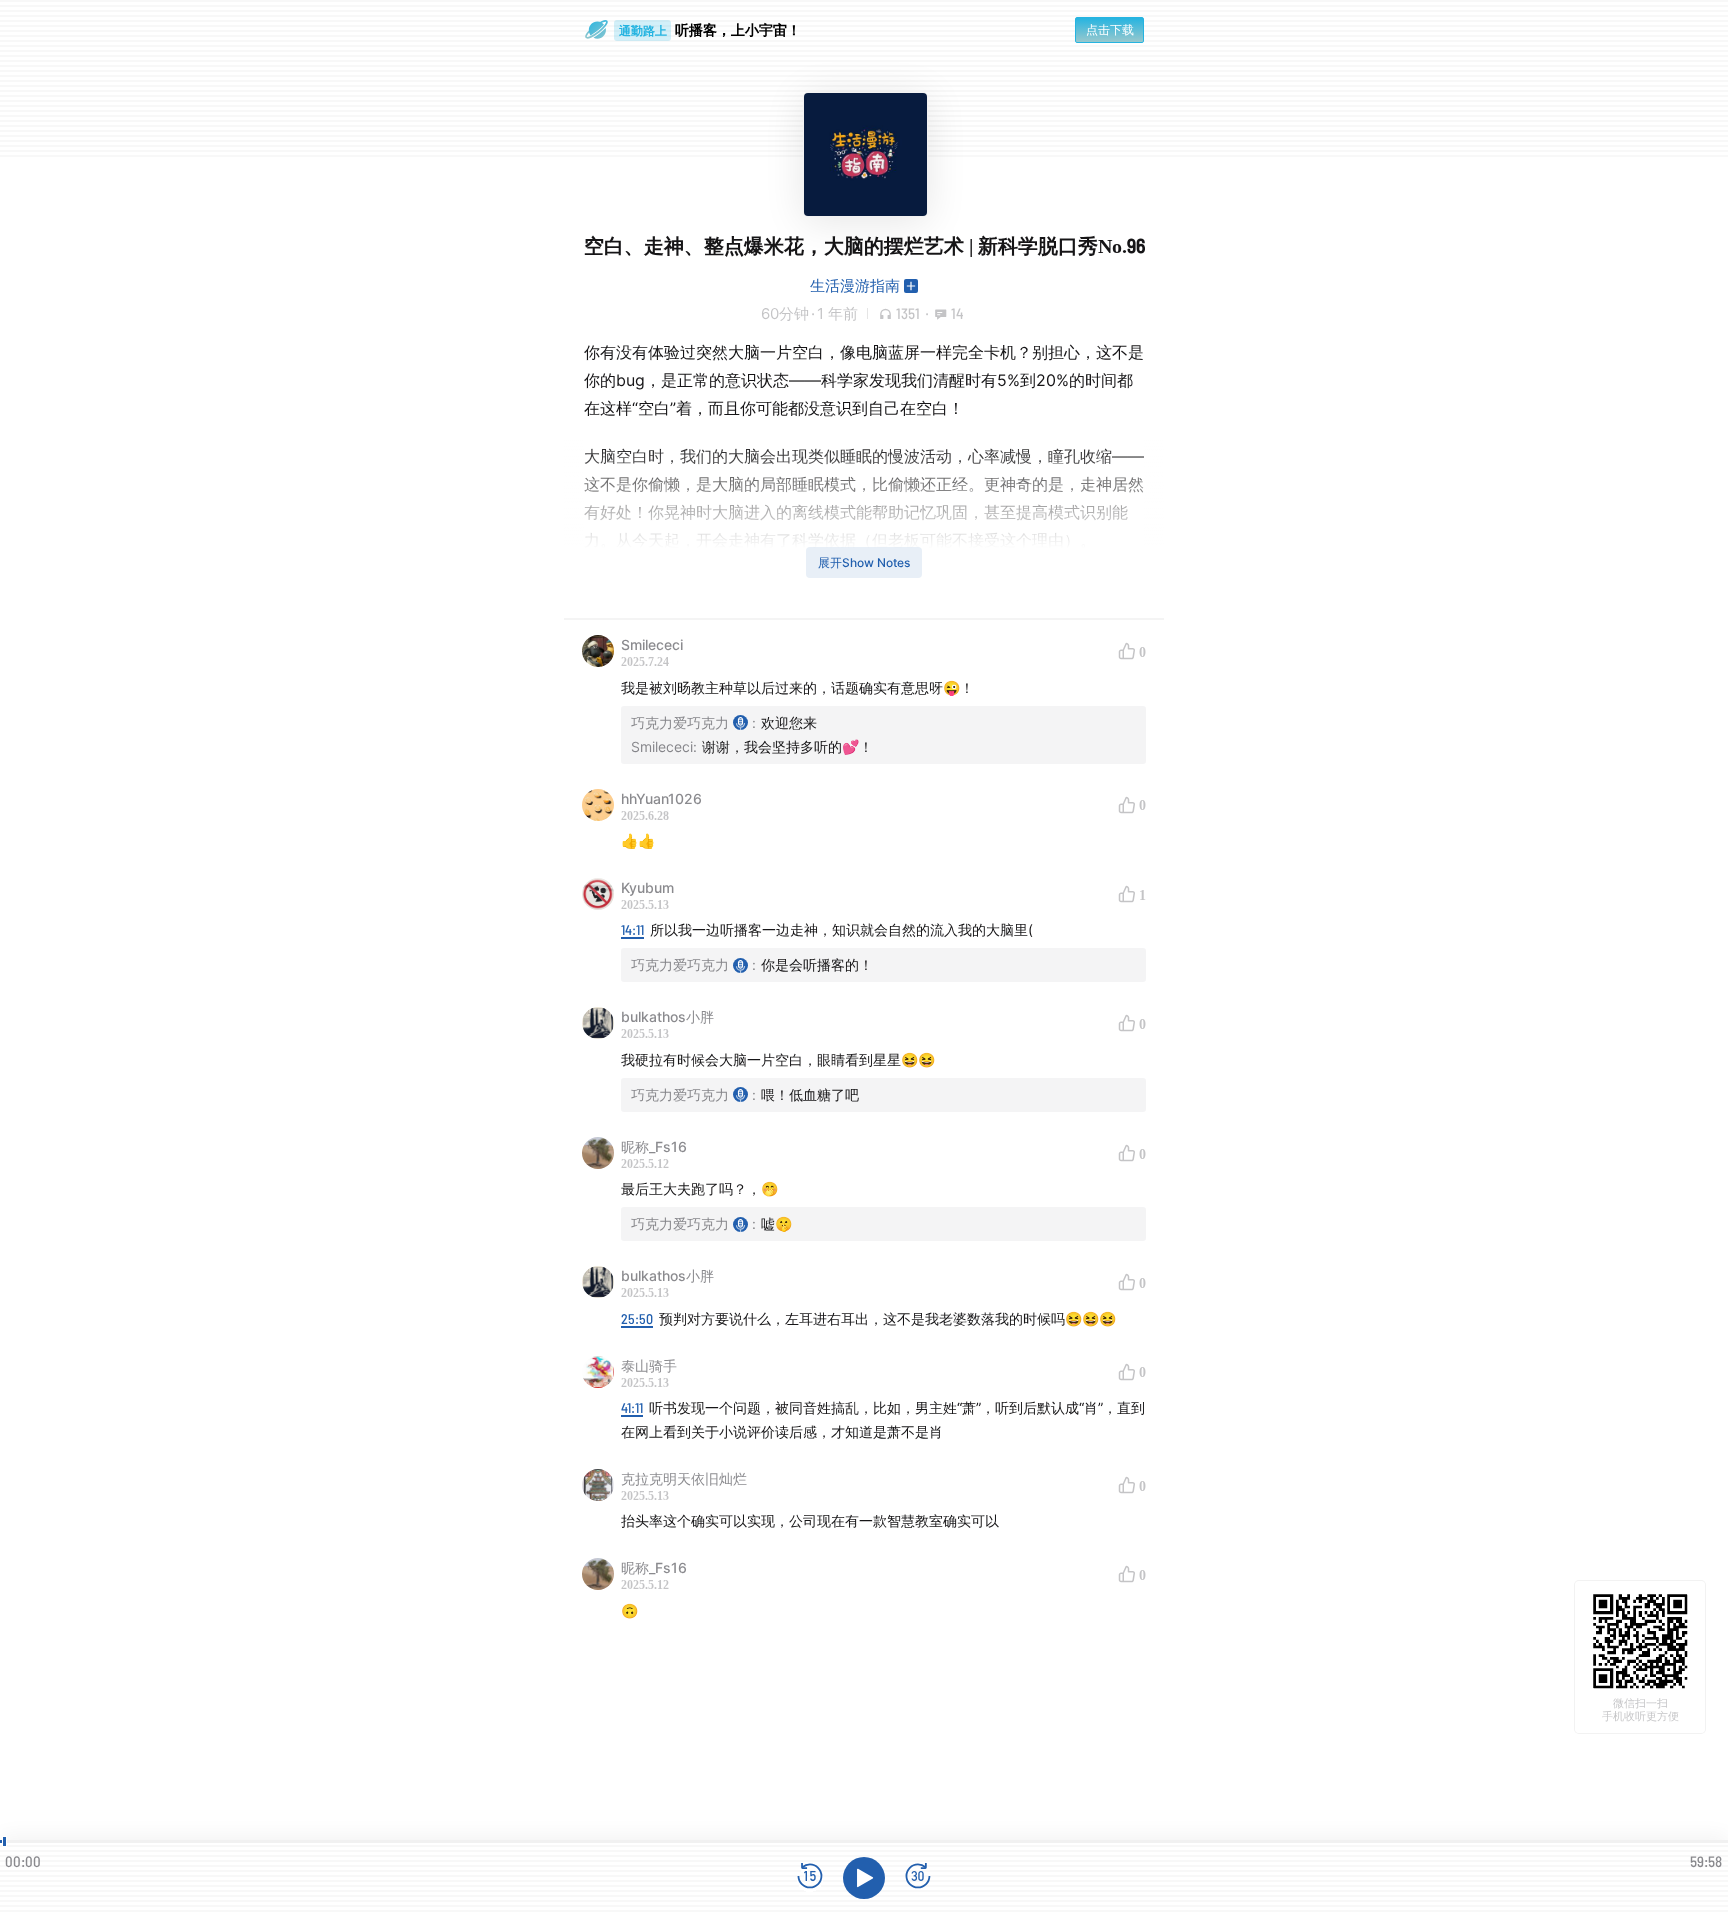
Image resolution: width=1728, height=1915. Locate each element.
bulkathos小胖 (667, 1016)
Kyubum (647, 887)
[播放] (864, 1878)
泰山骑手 (649, 1365)
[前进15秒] (918, 1877)
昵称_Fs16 (654, 1146)
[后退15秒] (810, 1877)
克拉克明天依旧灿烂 (684, 1478)
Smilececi (652, 644)
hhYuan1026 (661, 798)
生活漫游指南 (855, 285)
